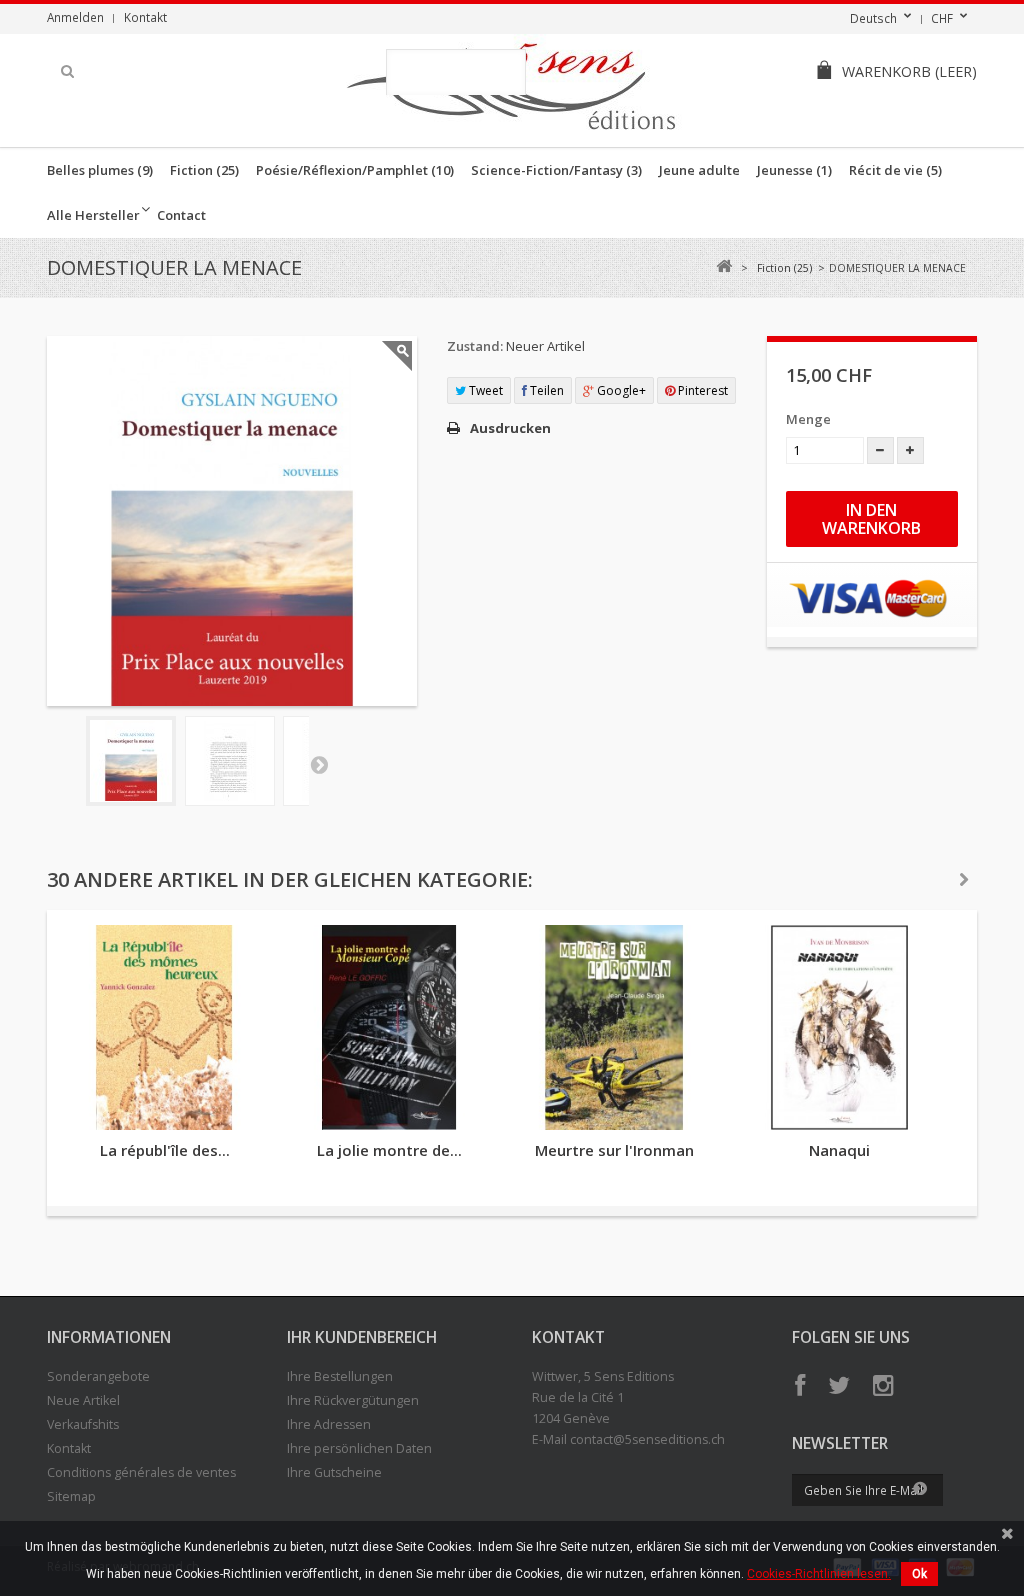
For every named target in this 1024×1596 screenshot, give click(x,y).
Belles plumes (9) (100, 170)
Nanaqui (839, 1150)
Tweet (484, 390)
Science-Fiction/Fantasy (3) (556, 170)
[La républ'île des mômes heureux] (164, 1027)
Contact (181, 215)
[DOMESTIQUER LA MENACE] (131, 761)
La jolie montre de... (389, 1150)
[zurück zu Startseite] (723, 266)
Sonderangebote (98, 1376)
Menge (808, 419)
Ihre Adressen (329, 1424)
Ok (919, 1574)
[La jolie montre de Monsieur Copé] (389, 1027)
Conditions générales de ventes (141, 1472)
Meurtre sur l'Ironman (614, 1150)
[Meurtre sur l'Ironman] (614, 1027)
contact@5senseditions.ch (647, 1439)
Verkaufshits (83, 1424)
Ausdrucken (510, 428)
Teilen (545, 390)
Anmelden (75, 17)
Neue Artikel (83, 1400)
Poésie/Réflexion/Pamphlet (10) (355, 170)
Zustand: (475, 346)
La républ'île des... (165, 1150)
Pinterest (701, 390)
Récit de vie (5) (895, 170)
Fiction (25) (204, 170)
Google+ (620, 390)
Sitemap (71, 1496)
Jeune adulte (699, 170)
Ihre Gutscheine (334, 1472)
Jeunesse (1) (794, 170)
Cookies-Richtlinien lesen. (819, 1574)
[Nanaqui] (839, 1027)
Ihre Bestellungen (340, 1376)
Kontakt (145, 17)
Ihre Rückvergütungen (353, 1400)
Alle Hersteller (93, 215)
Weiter (319, 764)
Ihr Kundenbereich (362, 1337)
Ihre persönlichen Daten (359, 1448)
